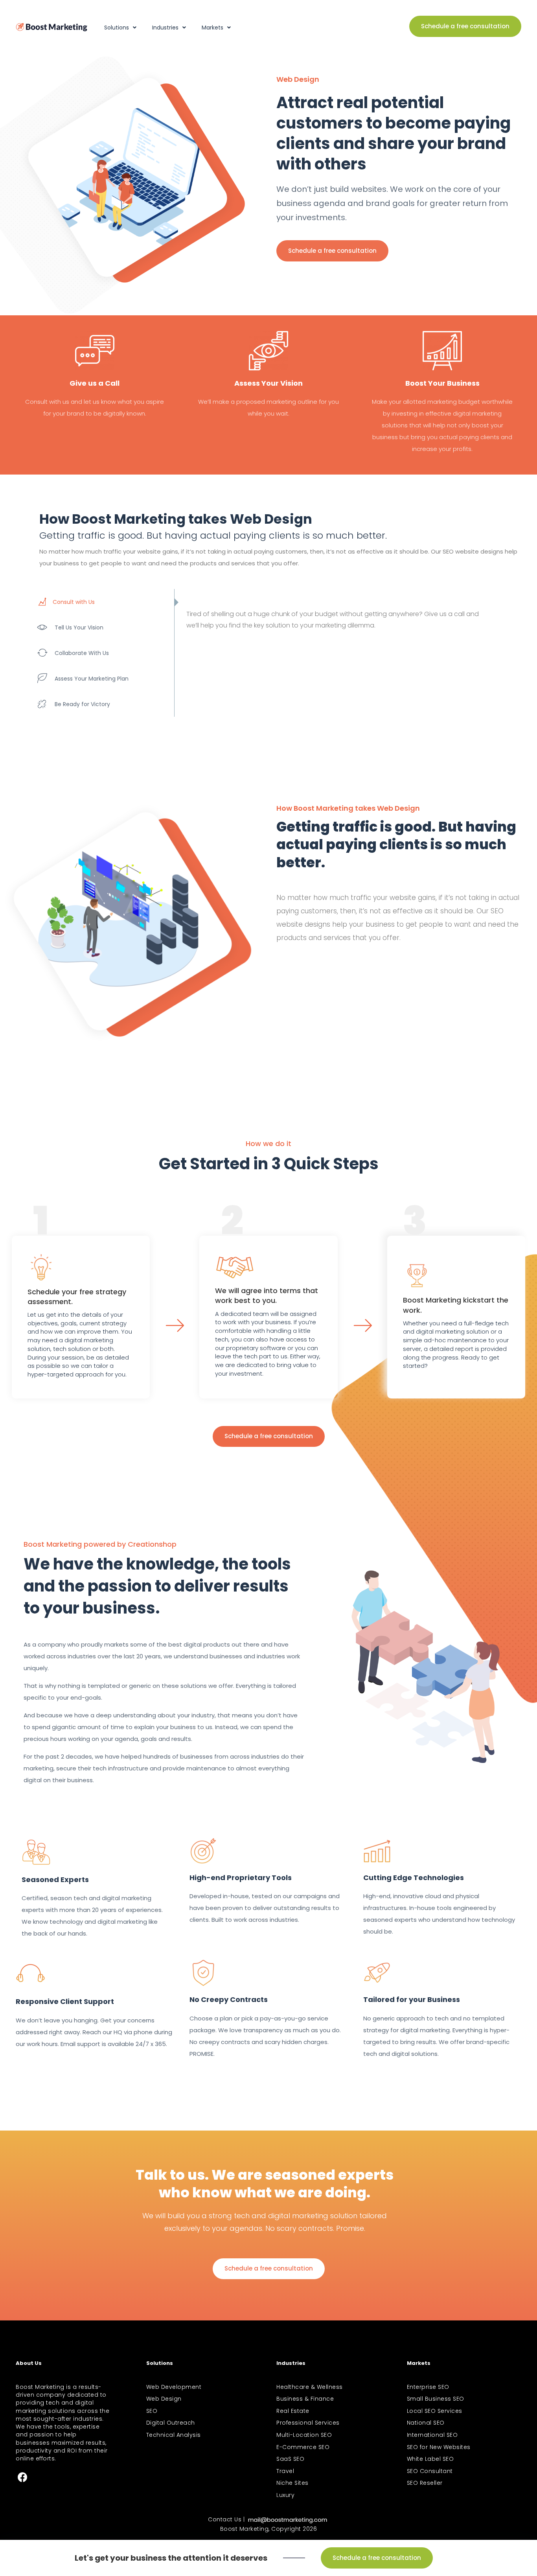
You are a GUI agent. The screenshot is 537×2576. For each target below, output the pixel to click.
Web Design (164, 2399)
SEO (152, 2411)
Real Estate (293, 2411)
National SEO (426, 2423)
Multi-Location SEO (304, 2435)
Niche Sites (292, 2483)
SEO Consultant (430, 2471)
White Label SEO (430, 2459)
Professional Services (308, 2423)
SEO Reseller (425, 2483)
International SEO (432, 2435)
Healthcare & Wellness (310, 2387)
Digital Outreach (171, 2423)
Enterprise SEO (428, 2387)
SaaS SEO (290, 2459)
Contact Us (225, 2519)
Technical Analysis (174, 2435)
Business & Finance (305, 2399)
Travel (285, 2471)
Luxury (285, 2495)
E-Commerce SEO (303, 2447)
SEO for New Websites (439, 2447)
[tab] (104, 602)
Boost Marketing (245, 2529)
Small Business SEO (436, 2399)
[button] (465, 26)
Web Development (174, 2387)
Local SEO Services (435, 2411)
